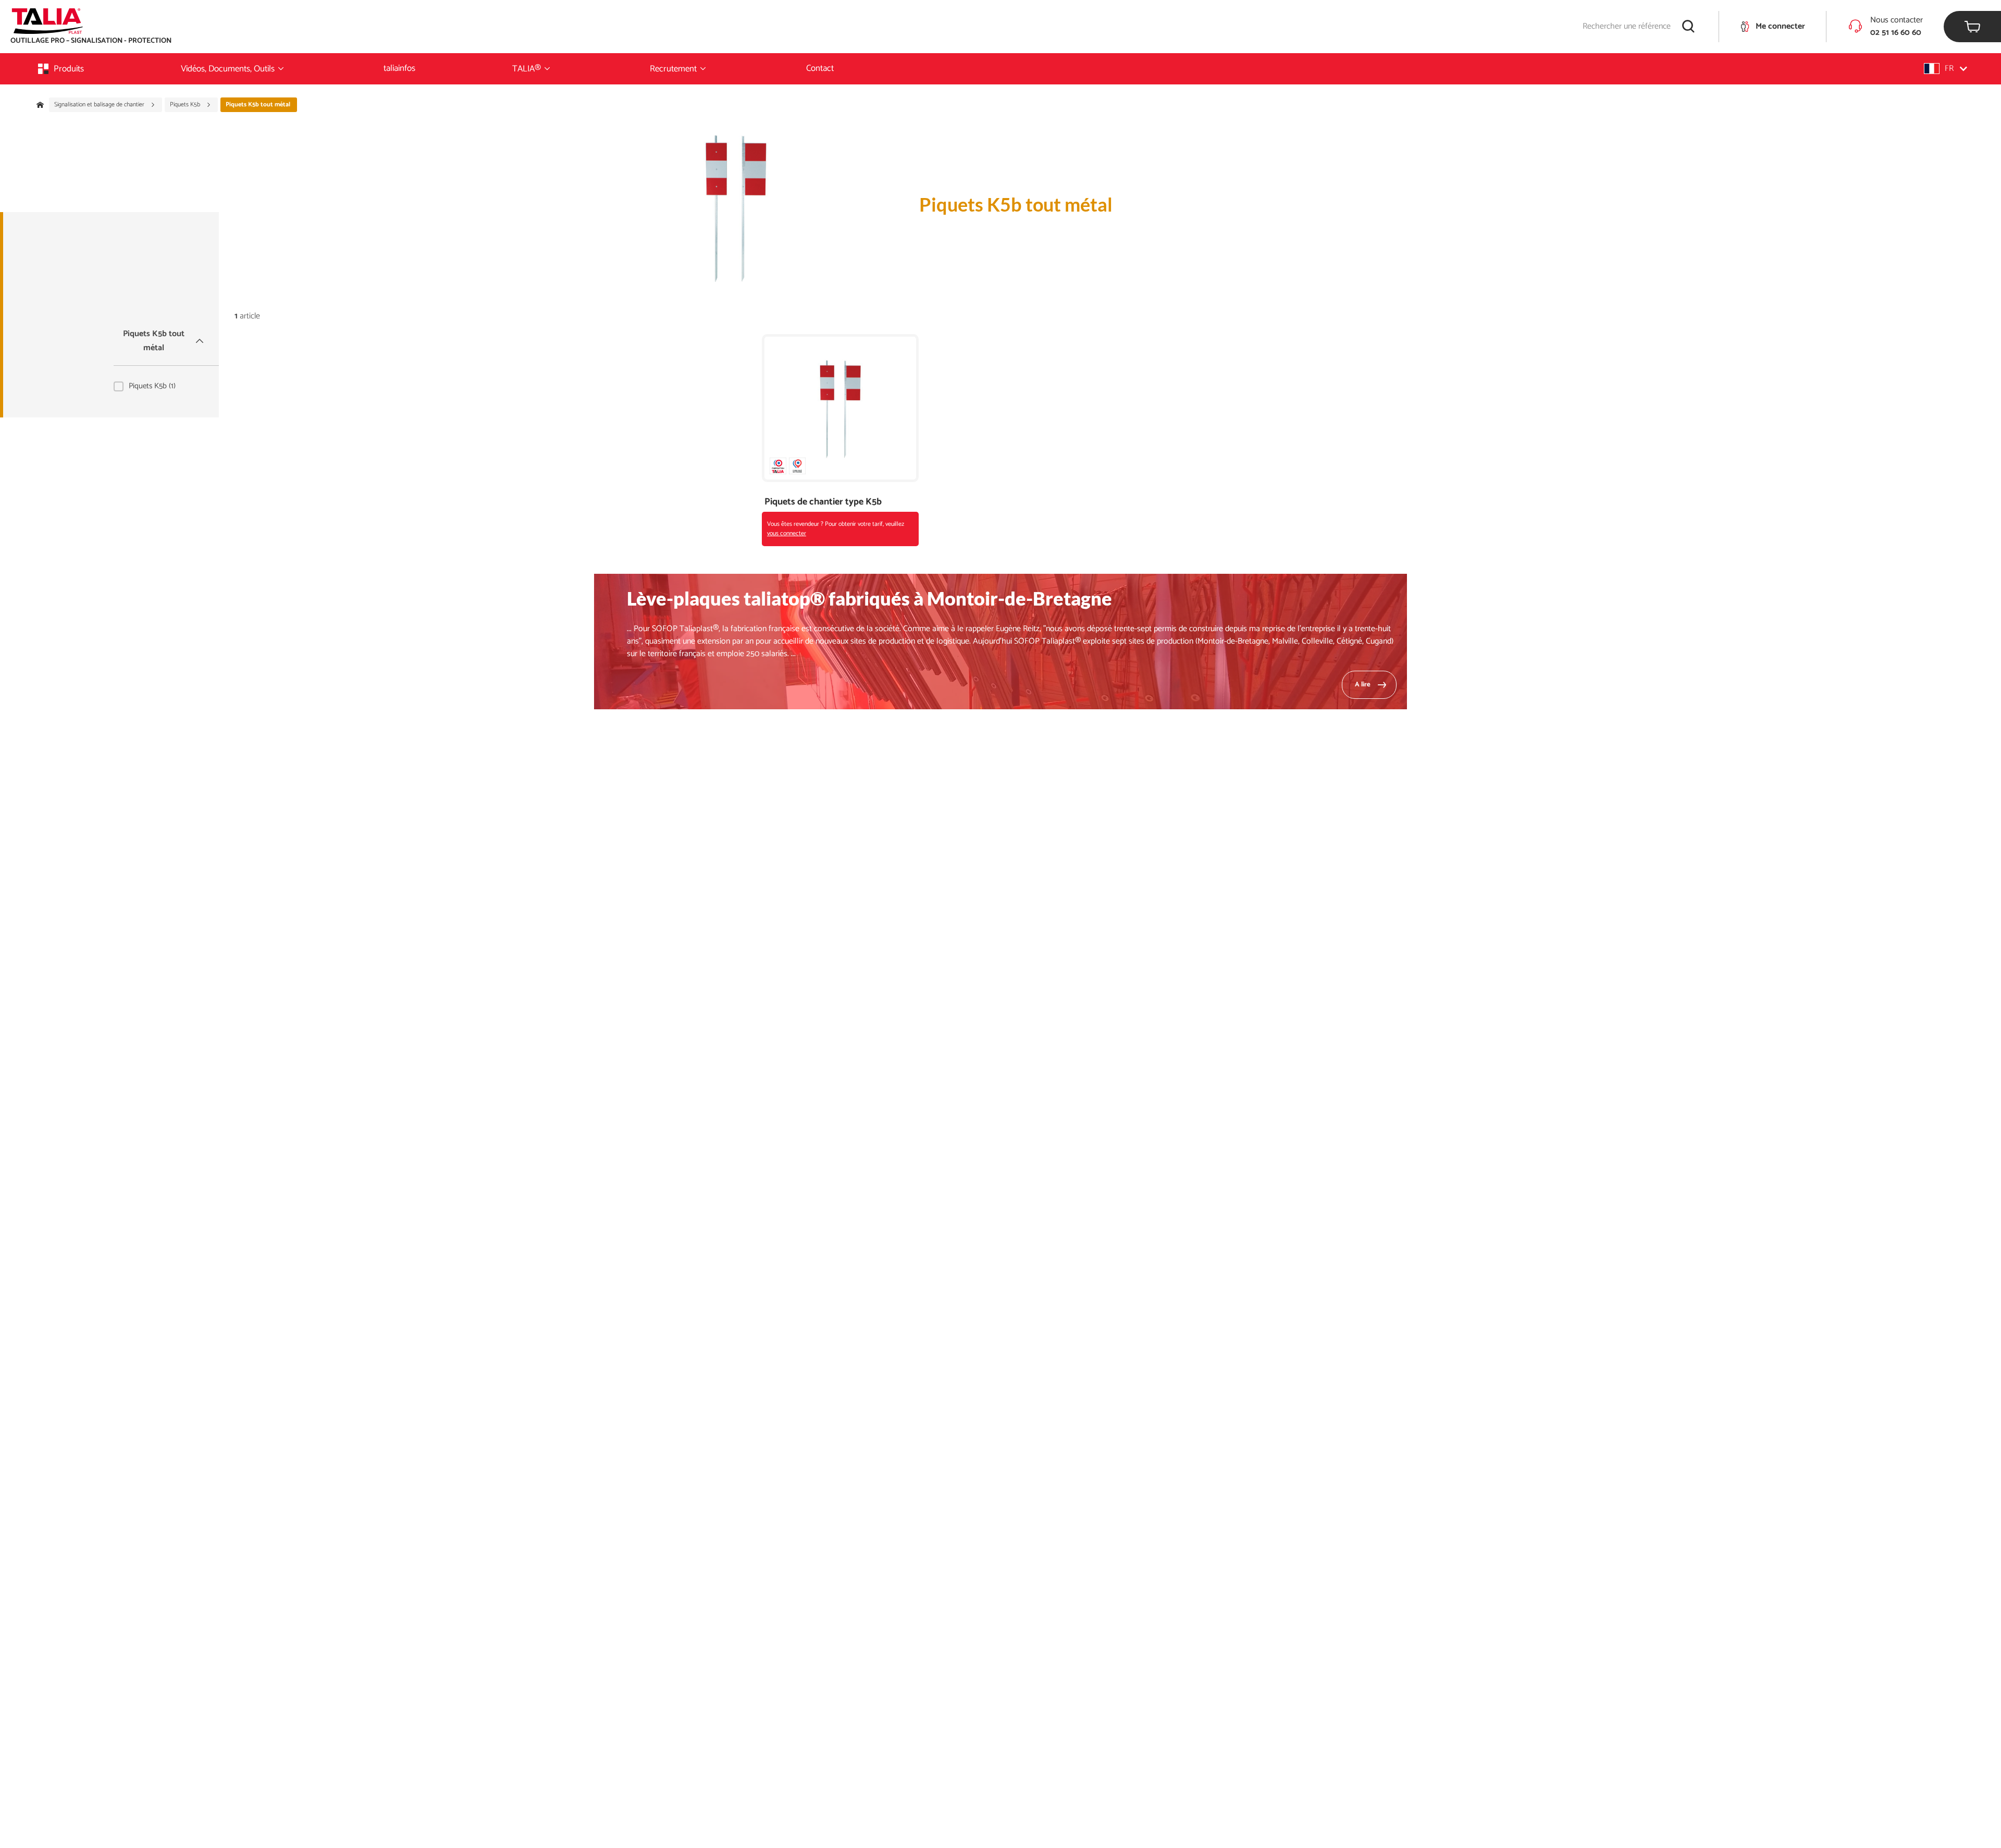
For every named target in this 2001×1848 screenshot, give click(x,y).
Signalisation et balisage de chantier (100, 105)
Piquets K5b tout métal (154, 341)
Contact (820, 68)
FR (1949, 69)
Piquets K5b (186, 105)
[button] (1946, 69)
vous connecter (787, 533)
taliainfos (399, 68)
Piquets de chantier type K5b (823, 502)
